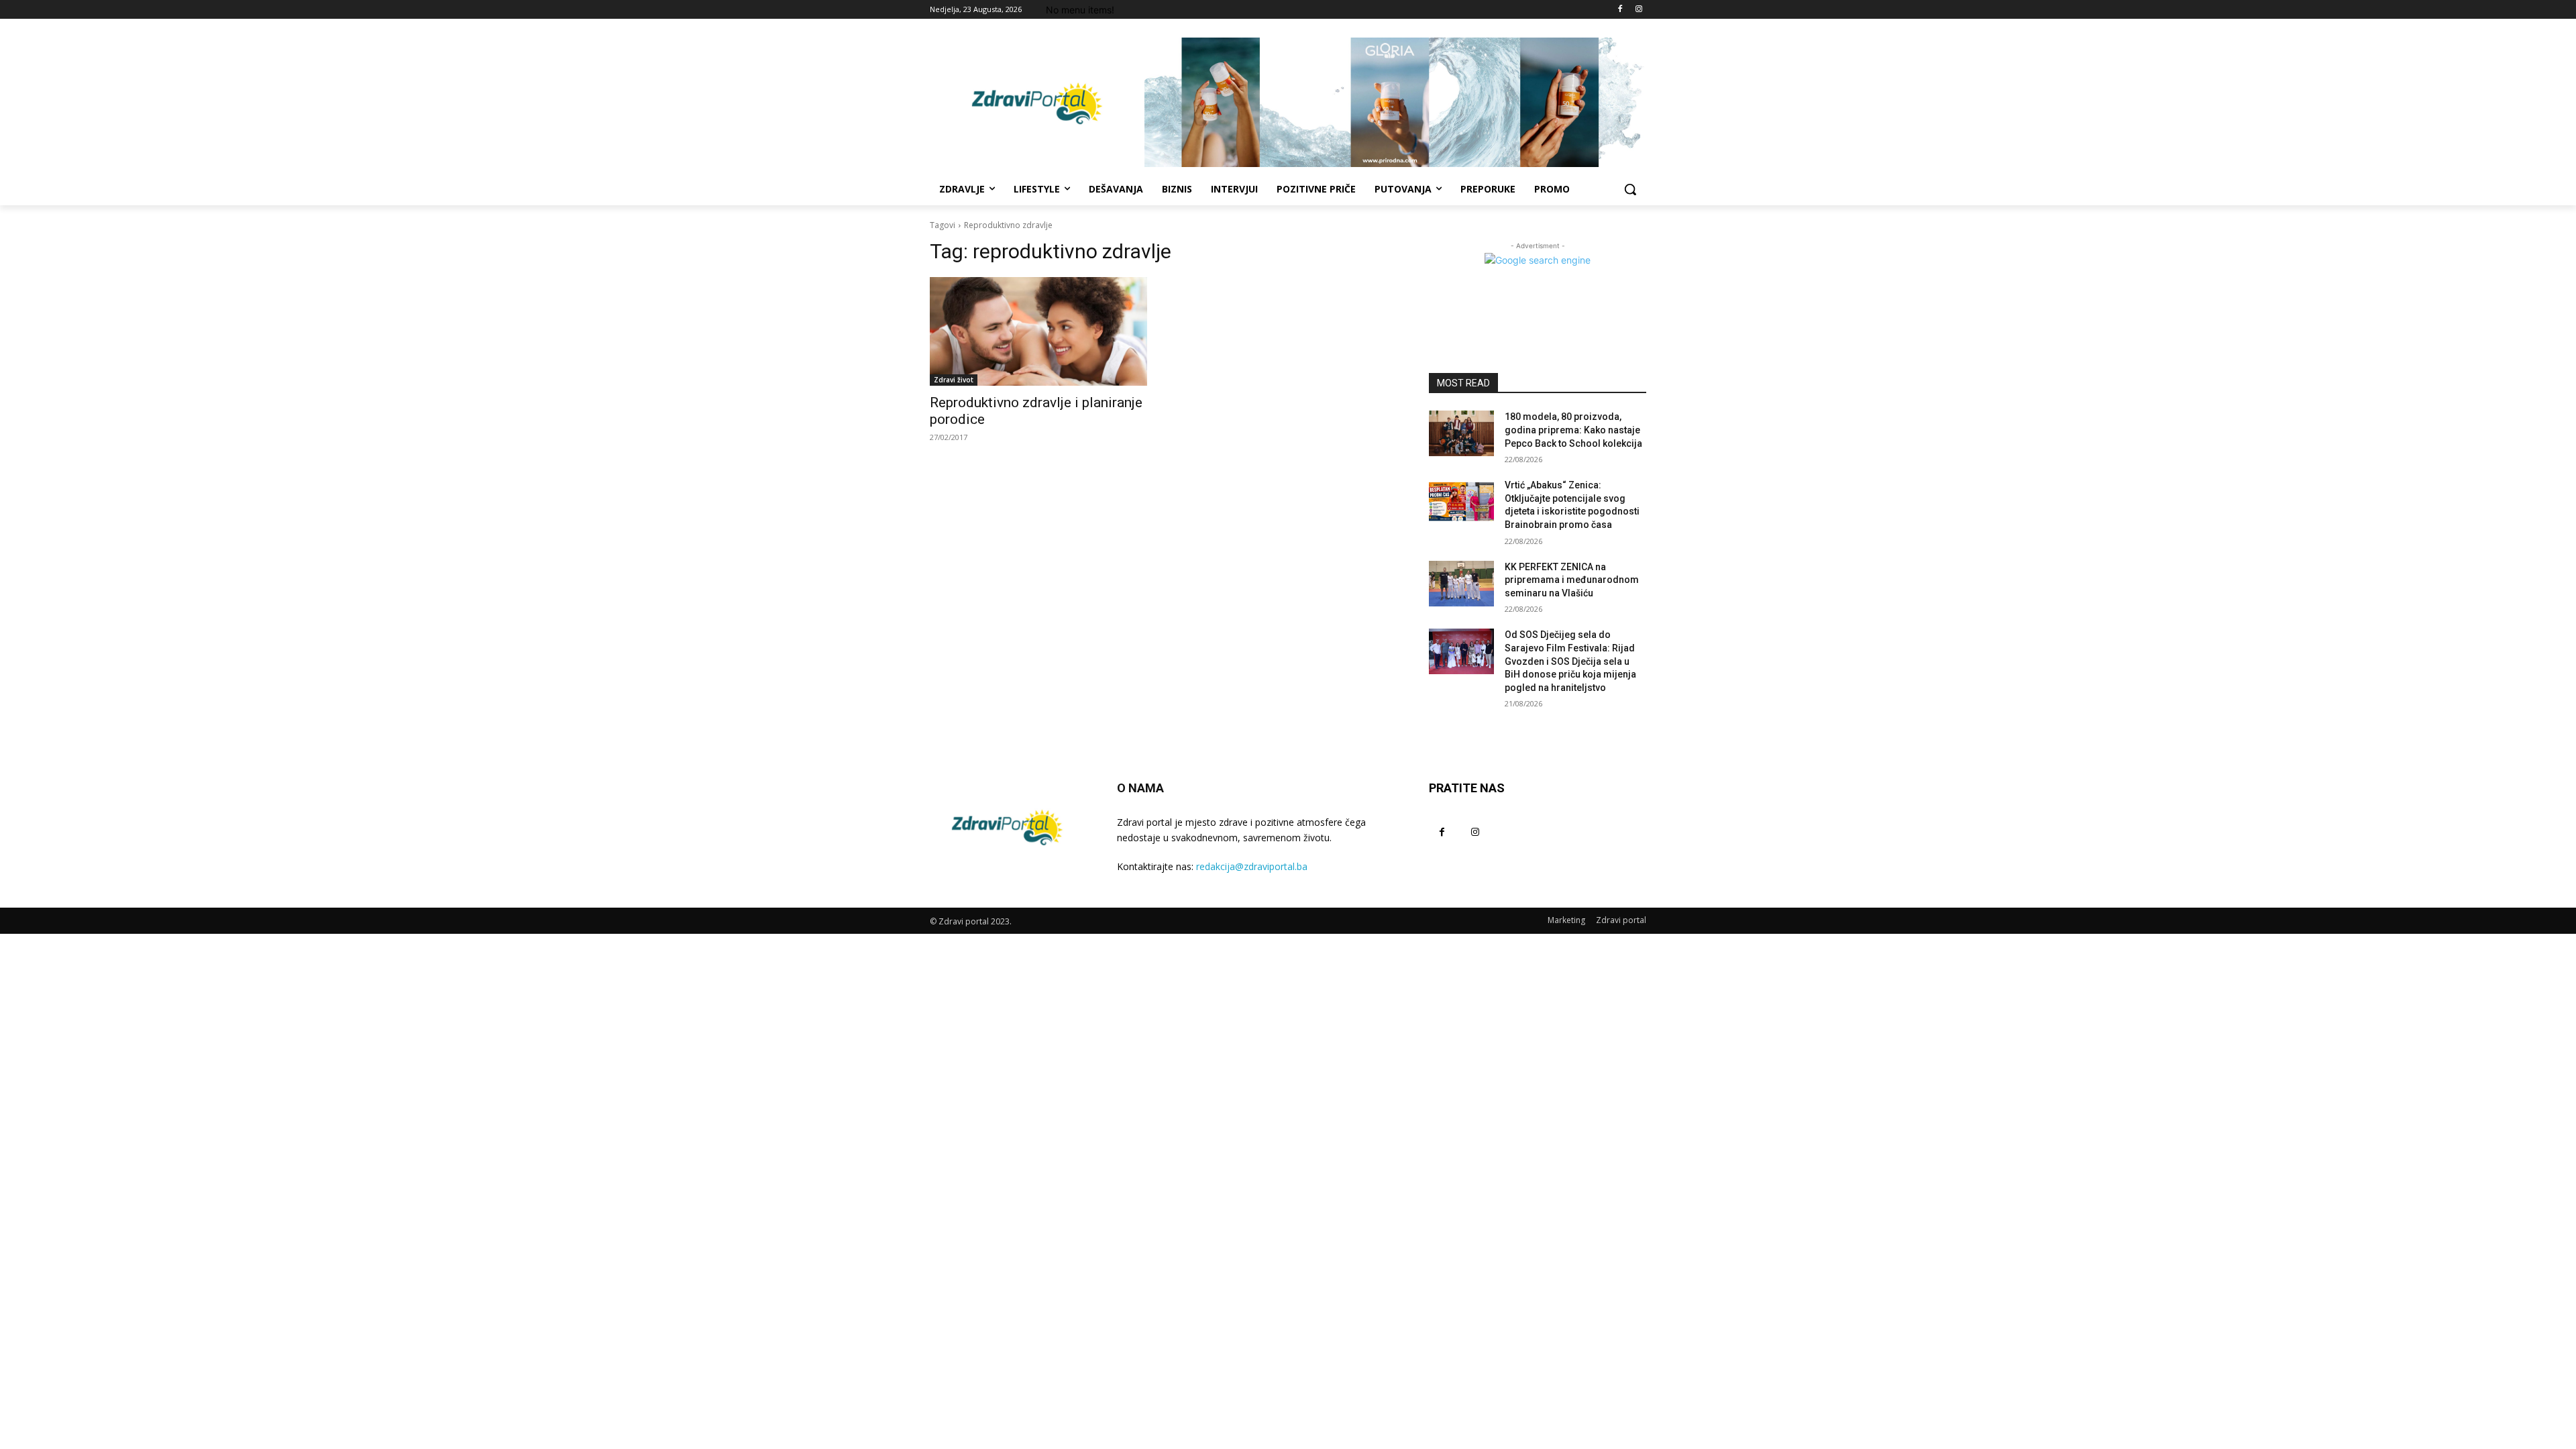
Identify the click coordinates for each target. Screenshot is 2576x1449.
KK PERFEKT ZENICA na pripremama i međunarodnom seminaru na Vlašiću (1572, 580)
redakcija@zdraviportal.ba (1252, 866)
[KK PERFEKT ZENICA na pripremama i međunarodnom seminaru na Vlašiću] (1461, 584)
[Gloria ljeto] (1395, 102)
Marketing (1566, 920)
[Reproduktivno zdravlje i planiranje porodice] (1038, 331)
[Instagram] (1639, 10)
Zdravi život (954, 380)
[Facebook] (1620, 10)
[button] (1630, 189)
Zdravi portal (1621, 920)
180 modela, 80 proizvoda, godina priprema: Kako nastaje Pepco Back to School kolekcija (1573, 430)
